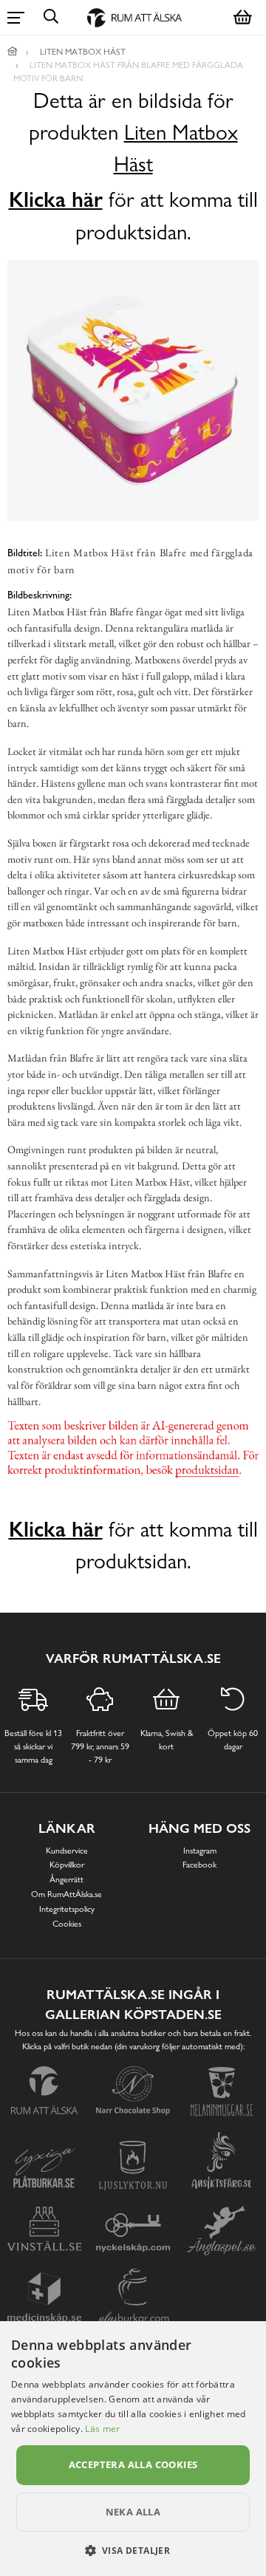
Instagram (200, 1851)
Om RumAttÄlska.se (66, 1894)
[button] (133, 2550)
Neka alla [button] (133, 2512)
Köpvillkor (67, 1865)
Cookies (67, 1924)
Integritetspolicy (67, 1909)
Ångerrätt (66, 1879)
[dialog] (133, 2449)
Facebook (199, 1865)
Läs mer (102, 2429)
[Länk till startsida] (13, 52)
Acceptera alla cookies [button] (133, 2464)
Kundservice (67, 1851)
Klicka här (56, 199)
